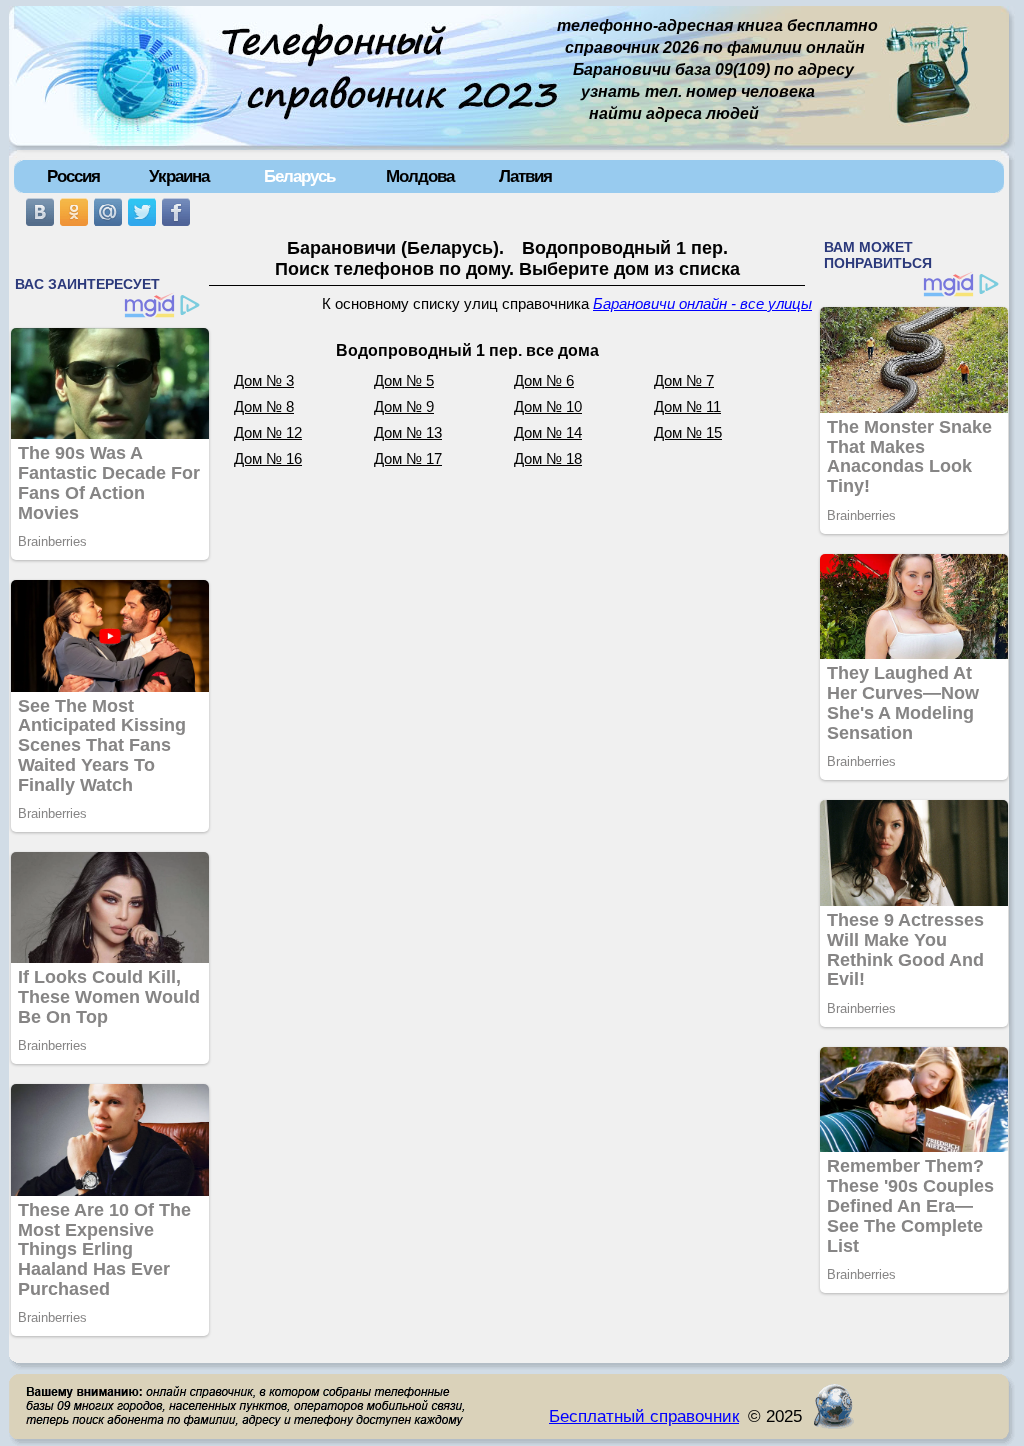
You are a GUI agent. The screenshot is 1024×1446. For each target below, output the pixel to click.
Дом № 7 (684, 381)
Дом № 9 (404, 407)
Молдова (420, 176)
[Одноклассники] (74, 212)
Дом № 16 (268, 459)
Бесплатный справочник (644, 1416)
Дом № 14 (548, 433)
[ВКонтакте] (40, 212)
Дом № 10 (548, 407)
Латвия (525, 176)
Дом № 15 (688, 433)
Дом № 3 (264, 381)
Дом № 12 (268, 433)
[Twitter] (142, 212)
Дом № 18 (548, 459)
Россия (73, 176)
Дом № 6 (544, 381)
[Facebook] (176, 212)
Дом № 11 (687, 407)
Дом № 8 (264, 407)
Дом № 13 (408, 433)
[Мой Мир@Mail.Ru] (108, 212)
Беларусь (299, 176)
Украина (179, 176)
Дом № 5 (404, 381)
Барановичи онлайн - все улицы (702, 304)
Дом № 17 (408, 459)
